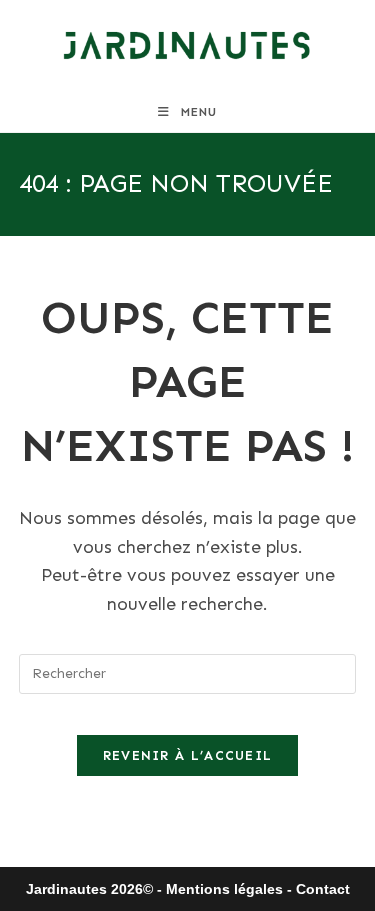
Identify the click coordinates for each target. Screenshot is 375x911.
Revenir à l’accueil (188, 755)
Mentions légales (224, 889)
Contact (323, 889)
